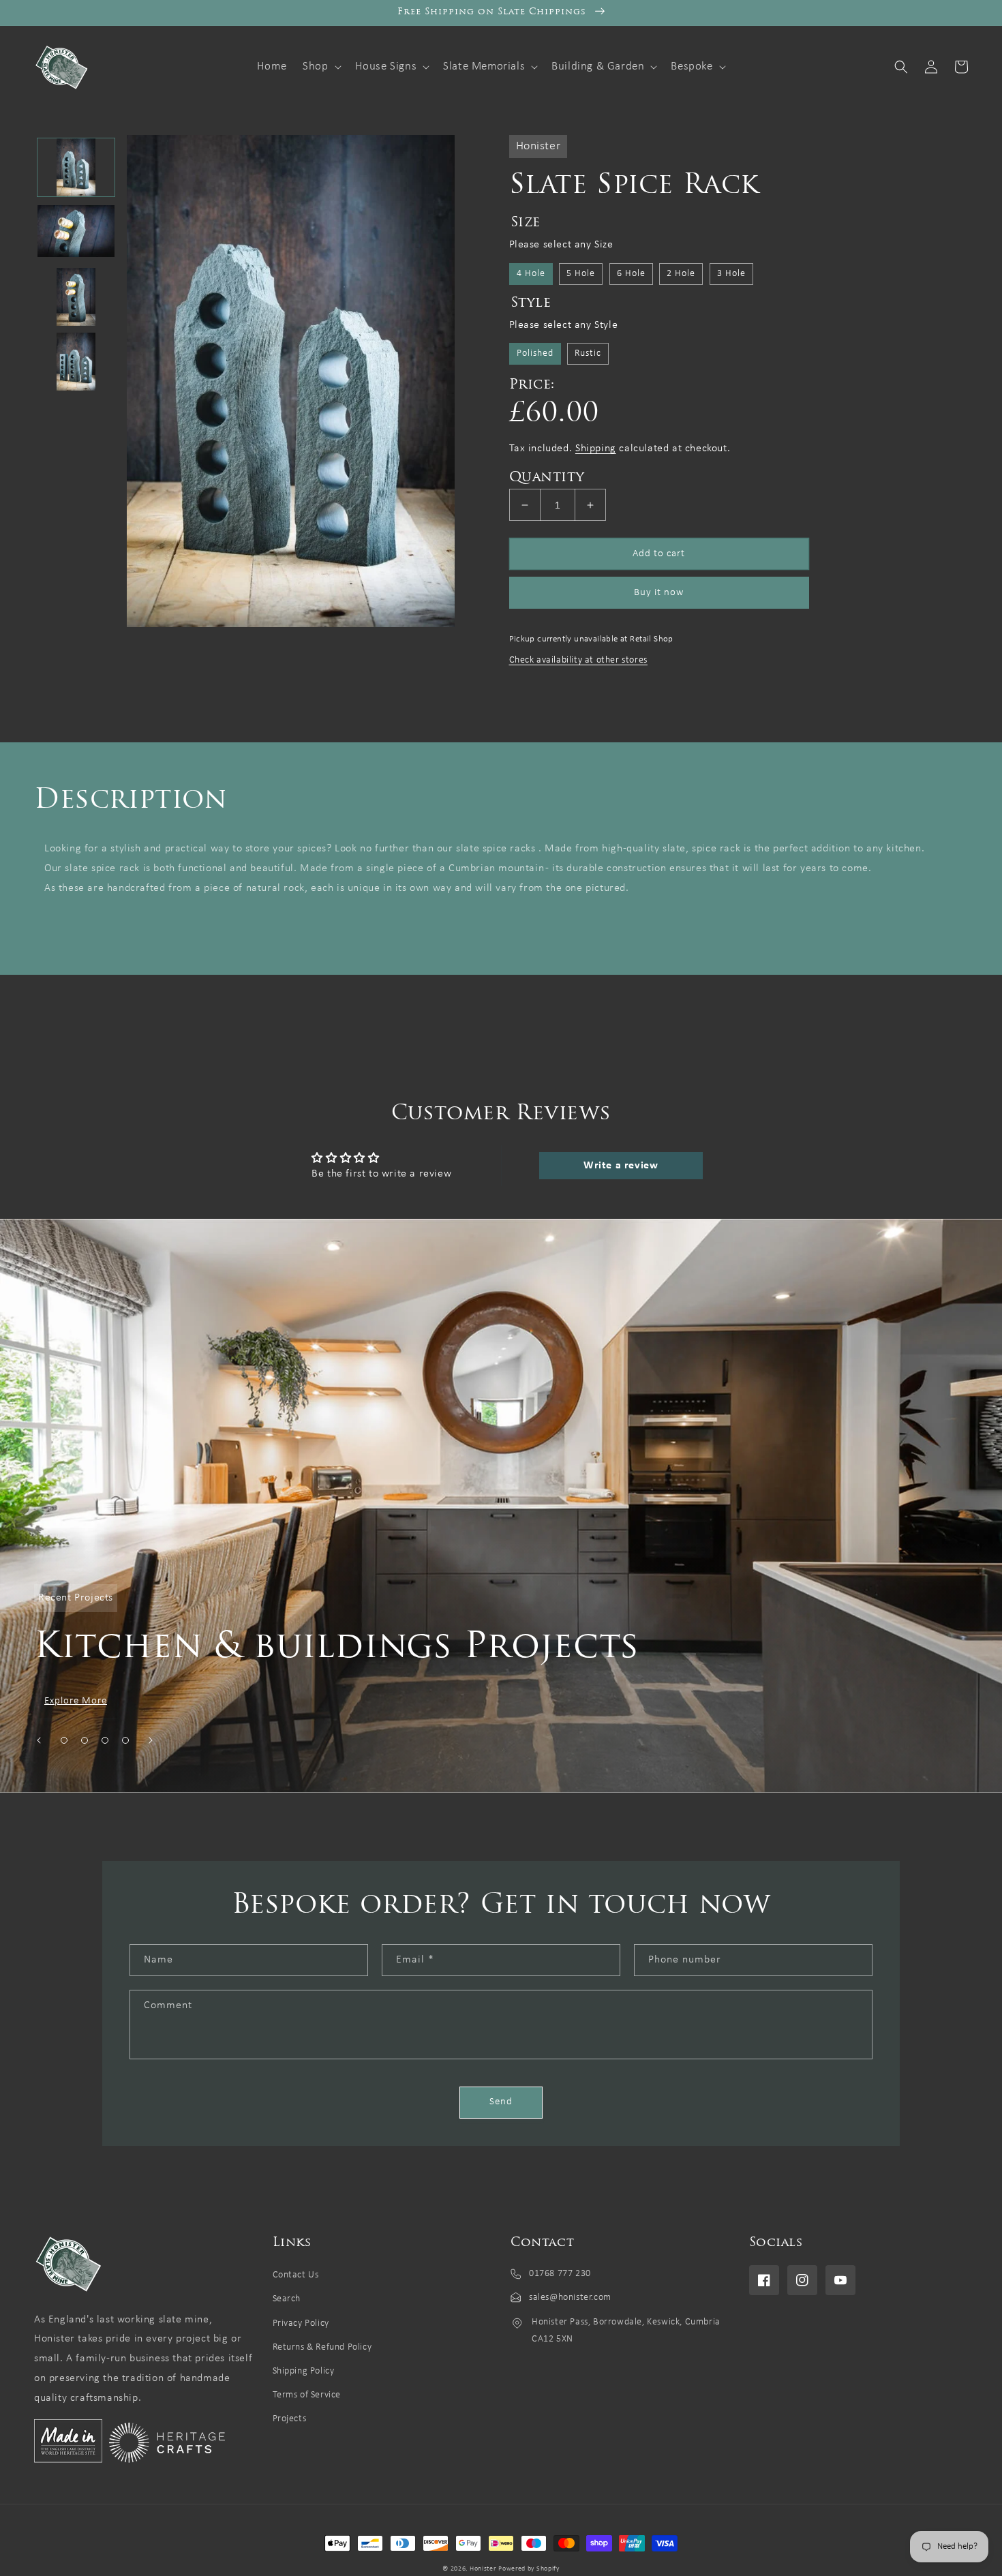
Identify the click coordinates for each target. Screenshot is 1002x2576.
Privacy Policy (301, 2323)
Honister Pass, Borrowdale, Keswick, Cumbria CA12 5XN (626, 2331)
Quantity (547, 478)
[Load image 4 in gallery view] (76, 362)
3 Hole (731, 274)
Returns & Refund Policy (322, 2347)
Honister (483, 2569)
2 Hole (681, 274)
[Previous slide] (39, 1740)
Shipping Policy (304, 2371)
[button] (320, 67)
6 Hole (631, 274)
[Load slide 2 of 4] (85, 1740)
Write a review (621, 1166)
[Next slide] (151, 1740)
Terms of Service (307, 2395)
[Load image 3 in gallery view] (76, 297)
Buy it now (659, 593)
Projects (290, 2419)
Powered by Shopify (529, 2569)
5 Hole (581, 274)
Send (501, 2102)
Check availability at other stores (578, 660)
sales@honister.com (570, 2298)
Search (287, 2299)
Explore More (76, 1701)
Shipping (596, 449)
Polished (535, 353)
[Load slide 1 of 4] (64, 1740)
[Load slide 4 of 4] (125, 1740)
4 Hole (531, 274)
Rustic (588, 353)
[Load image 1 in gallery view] (76, 167)
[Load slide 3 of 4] (105, 1740)
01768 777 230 (560, 2274)
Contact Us (296, 2275)
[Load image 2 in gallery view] (76, 232)
